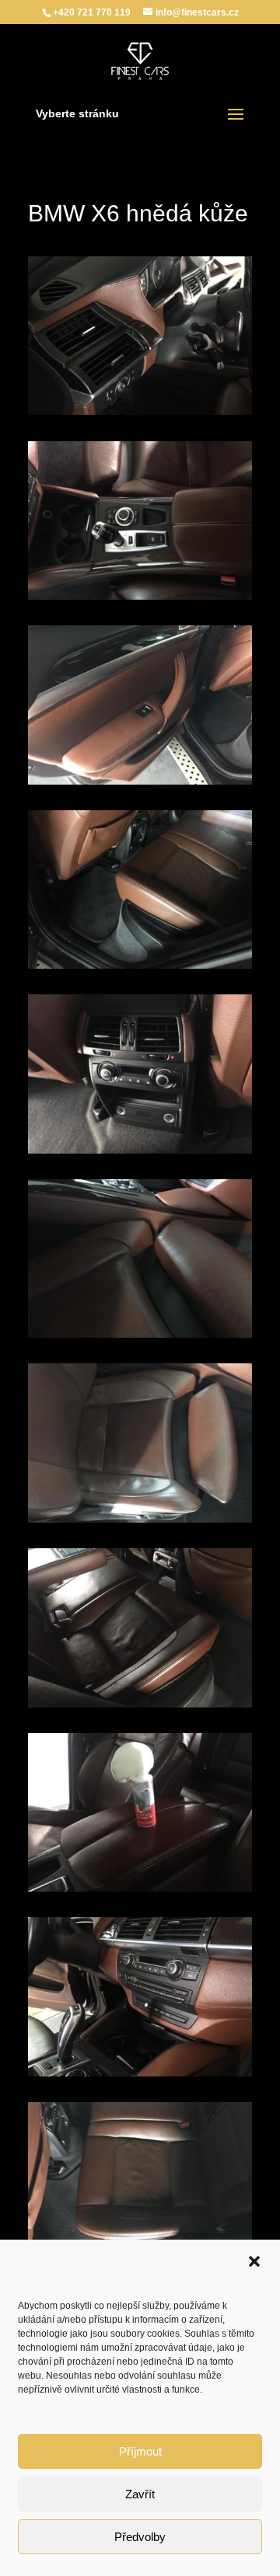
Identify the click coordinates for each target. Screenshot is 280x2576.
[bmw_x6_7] (140, 1523)
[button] (254, 2261)
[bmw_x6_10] (140, 2076)
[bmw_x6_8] (140, 1707)
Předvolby (140, 2537)
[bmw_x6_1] (140, 415)
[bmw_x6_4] (140, 969)
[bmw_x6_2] (140, 600)
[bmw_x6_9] (140, 1892)
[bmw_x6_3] (140, 785)
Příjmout (140, 2451)
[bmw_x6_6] (140, 1338)
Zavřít (140, 2494)
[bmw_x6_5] (140, 1154)
